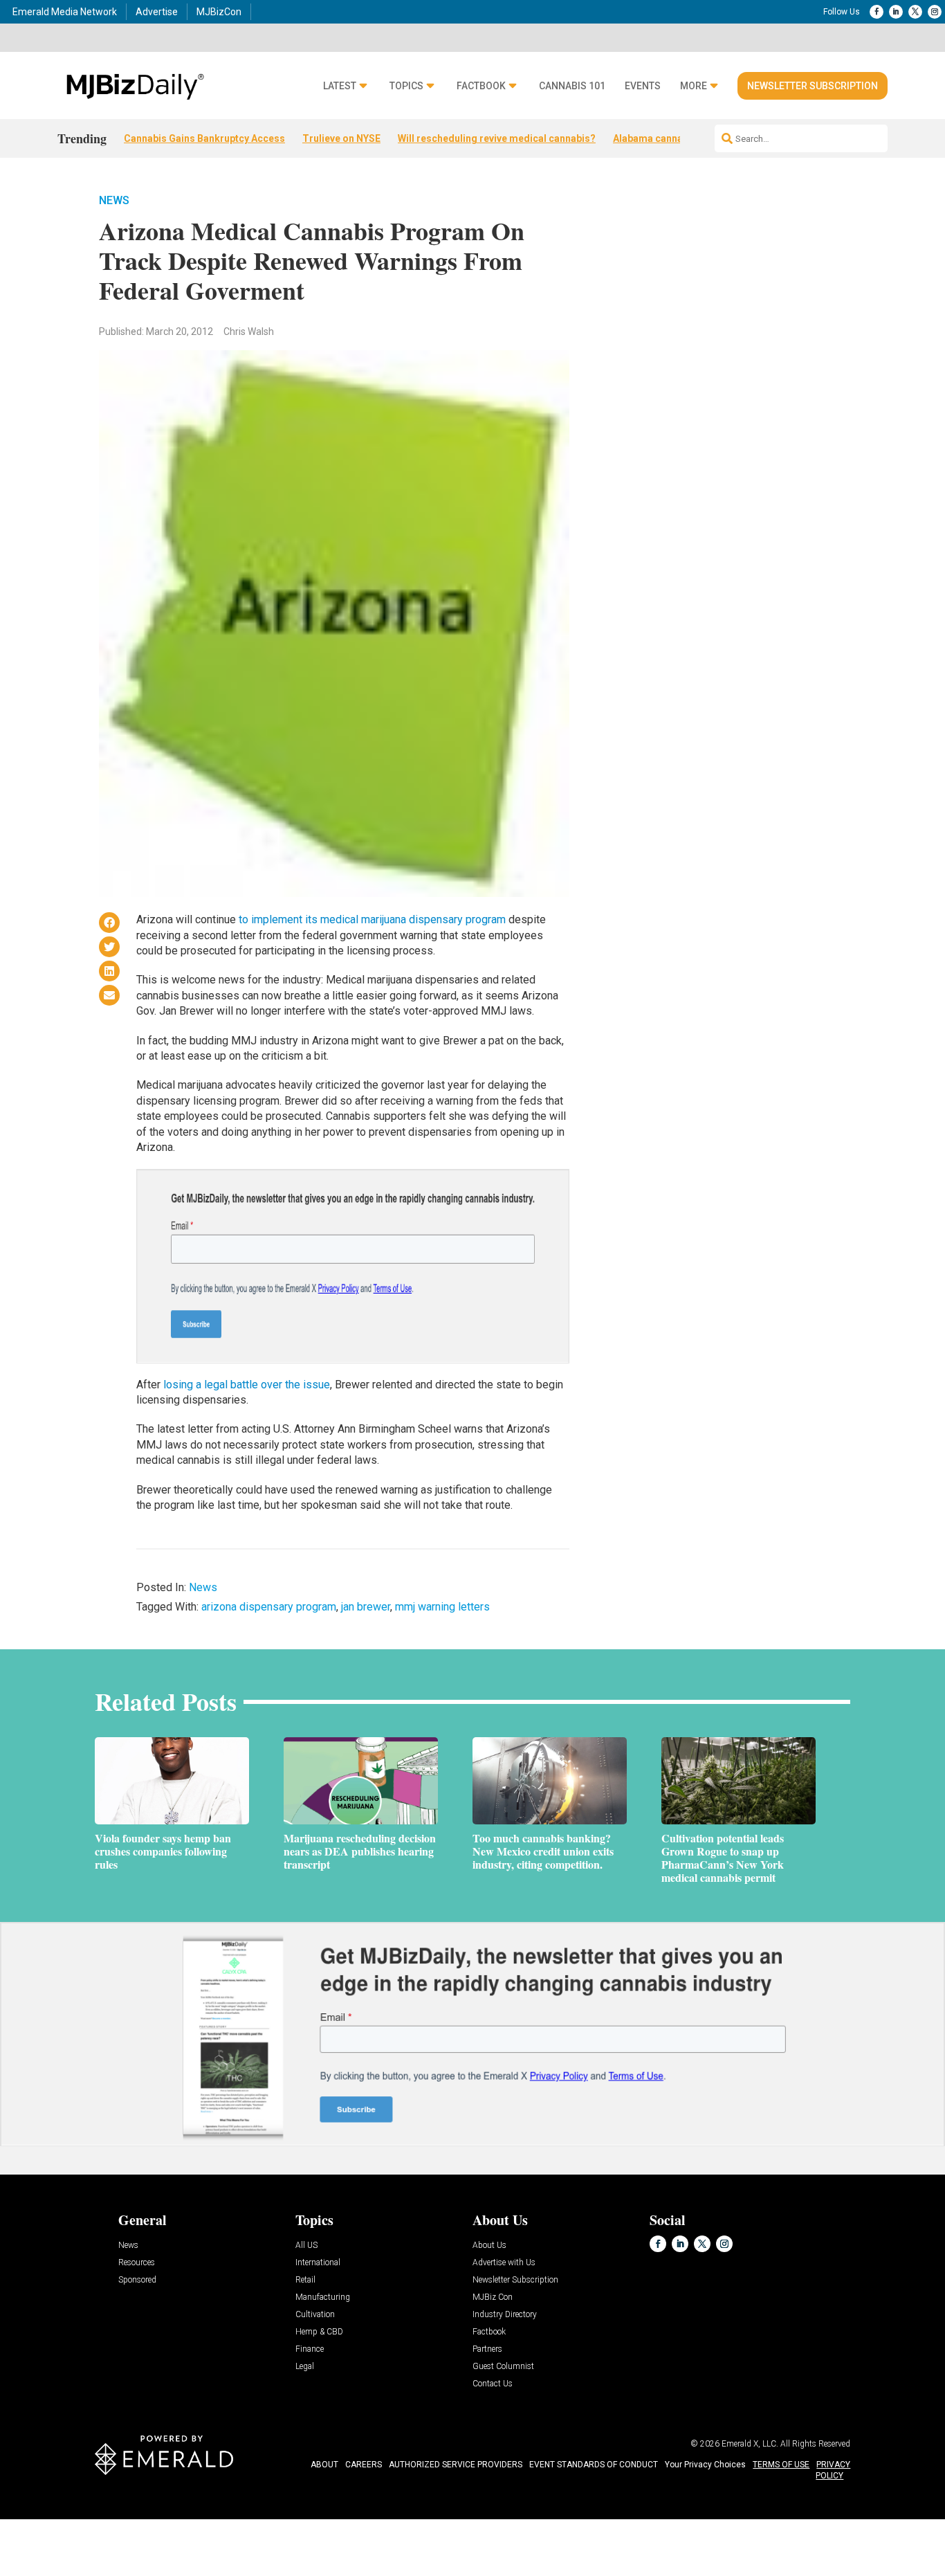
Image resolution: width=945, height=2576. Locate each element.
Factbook (481, 86)
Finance (310, 2349)
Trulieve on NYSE (341, 138)
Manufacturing (323, 2297)
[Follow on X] (915, 12)
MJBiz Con (493, 2297)
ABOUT (324, 2465)
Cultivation (315, 2315)
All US (306, 2246)
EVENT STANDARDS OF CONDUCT (594, 2465)
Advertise (157, 12)
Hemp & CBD (319, 2332)
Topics (406, 86)
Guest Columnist (503, 2367)
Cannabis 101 (572, 86)
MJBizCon (219, 12)
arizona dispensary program (269, 1607)
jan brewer (366, 1607)
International (318, 2263)
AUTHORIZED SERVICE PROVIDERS (456, 2465)
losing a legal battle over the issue (247, 1385)
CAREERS (364, 2465)
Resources (137, 2263)
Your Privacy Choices (705, 2465)
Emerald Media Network (65, 12)
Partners (487, 2349)
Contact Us (493, 2384)
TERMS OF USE (781, 2465)
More (694, 86)
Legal (305, 2367)
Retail (305, 2280)
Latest (340, 86)
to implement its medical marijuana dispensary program (372, 919)
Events (643, 86)
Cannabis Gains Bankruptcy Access (204, 138)
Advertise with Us (504, 2263)
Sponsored (137, 2280)
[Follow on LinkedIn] (896, 12)
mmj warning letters (442, 1607)
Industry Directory (505, 2315)
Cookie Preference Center (141, 2522)
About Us (489, 2246)
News (114, 200)
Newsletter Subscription (813, 86)
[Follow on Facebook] (877, 12)
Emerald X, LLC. (750, 2444)
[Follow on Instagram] (935, 12)
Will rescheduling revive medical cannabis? (497, 138)
